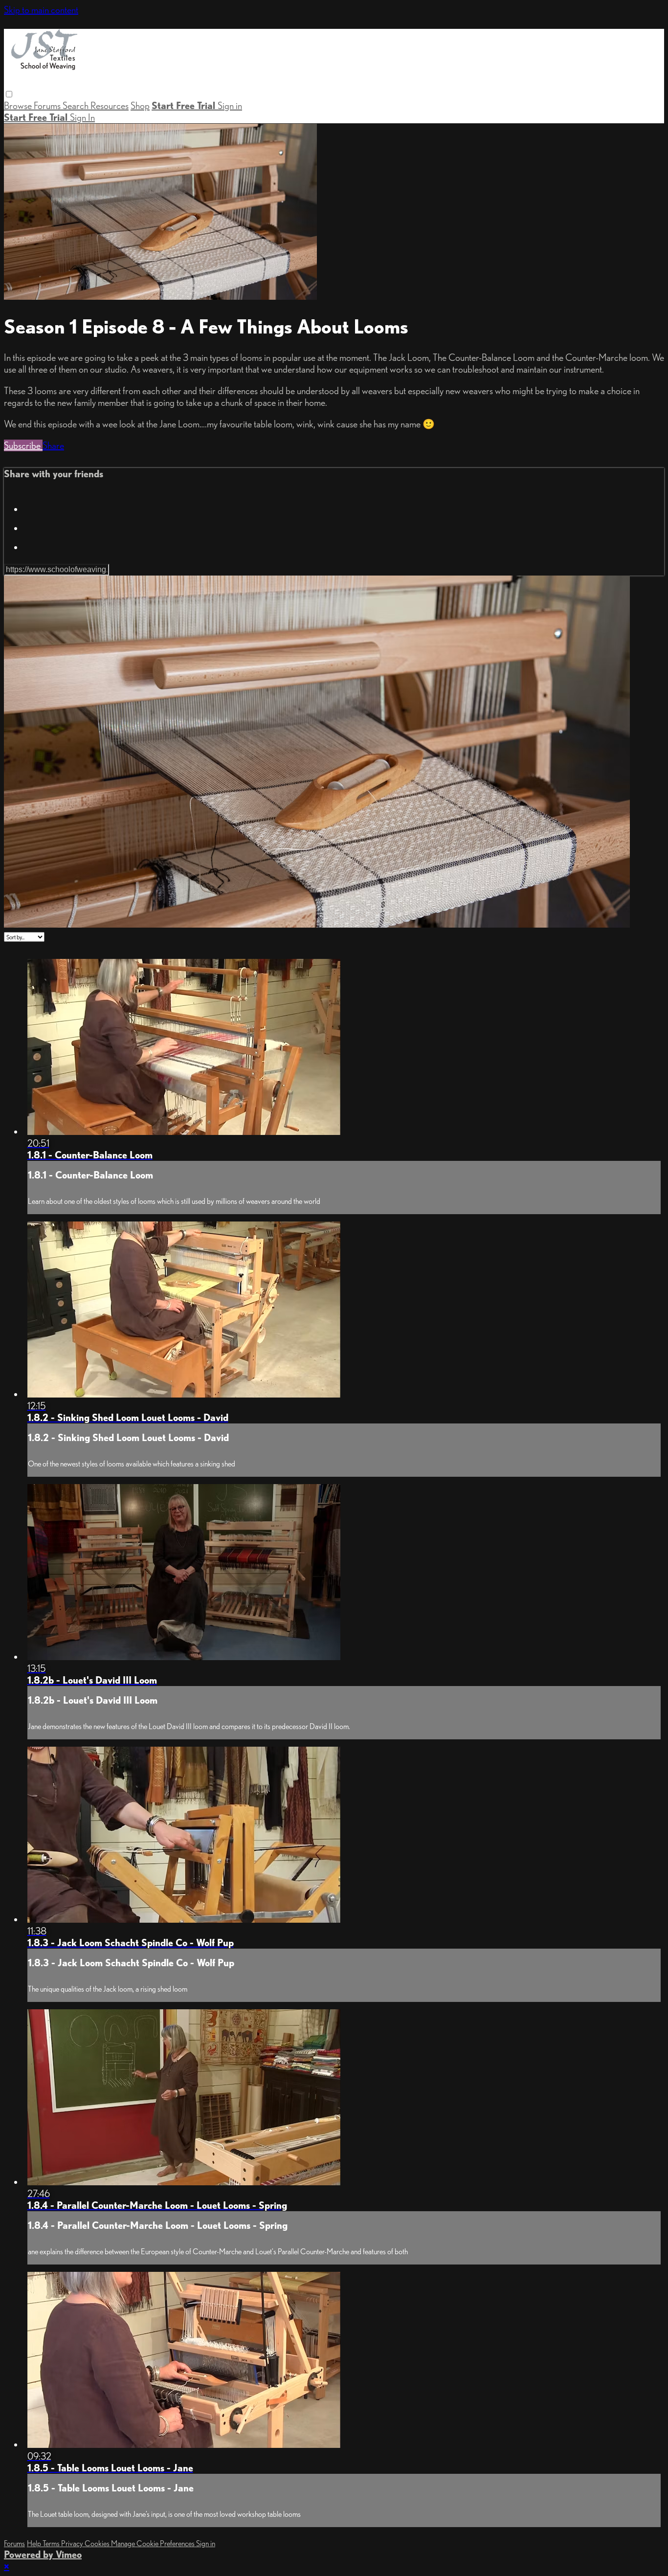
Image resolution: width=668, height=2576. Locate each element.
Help (35, 2543)
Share (53, 445)
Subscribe (23, 445)
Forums (48, 106)
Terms (52, 2543)
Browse (19, 106)
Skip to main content (41, 10)
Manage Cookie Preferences (154, 2543)
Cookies (98, 2543)
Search (77, 106)
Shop (140, 106)
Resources (110, 106)
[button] (9, 94)
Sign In (82, 117)
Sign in (230, 106)
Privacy (73, 2543)
